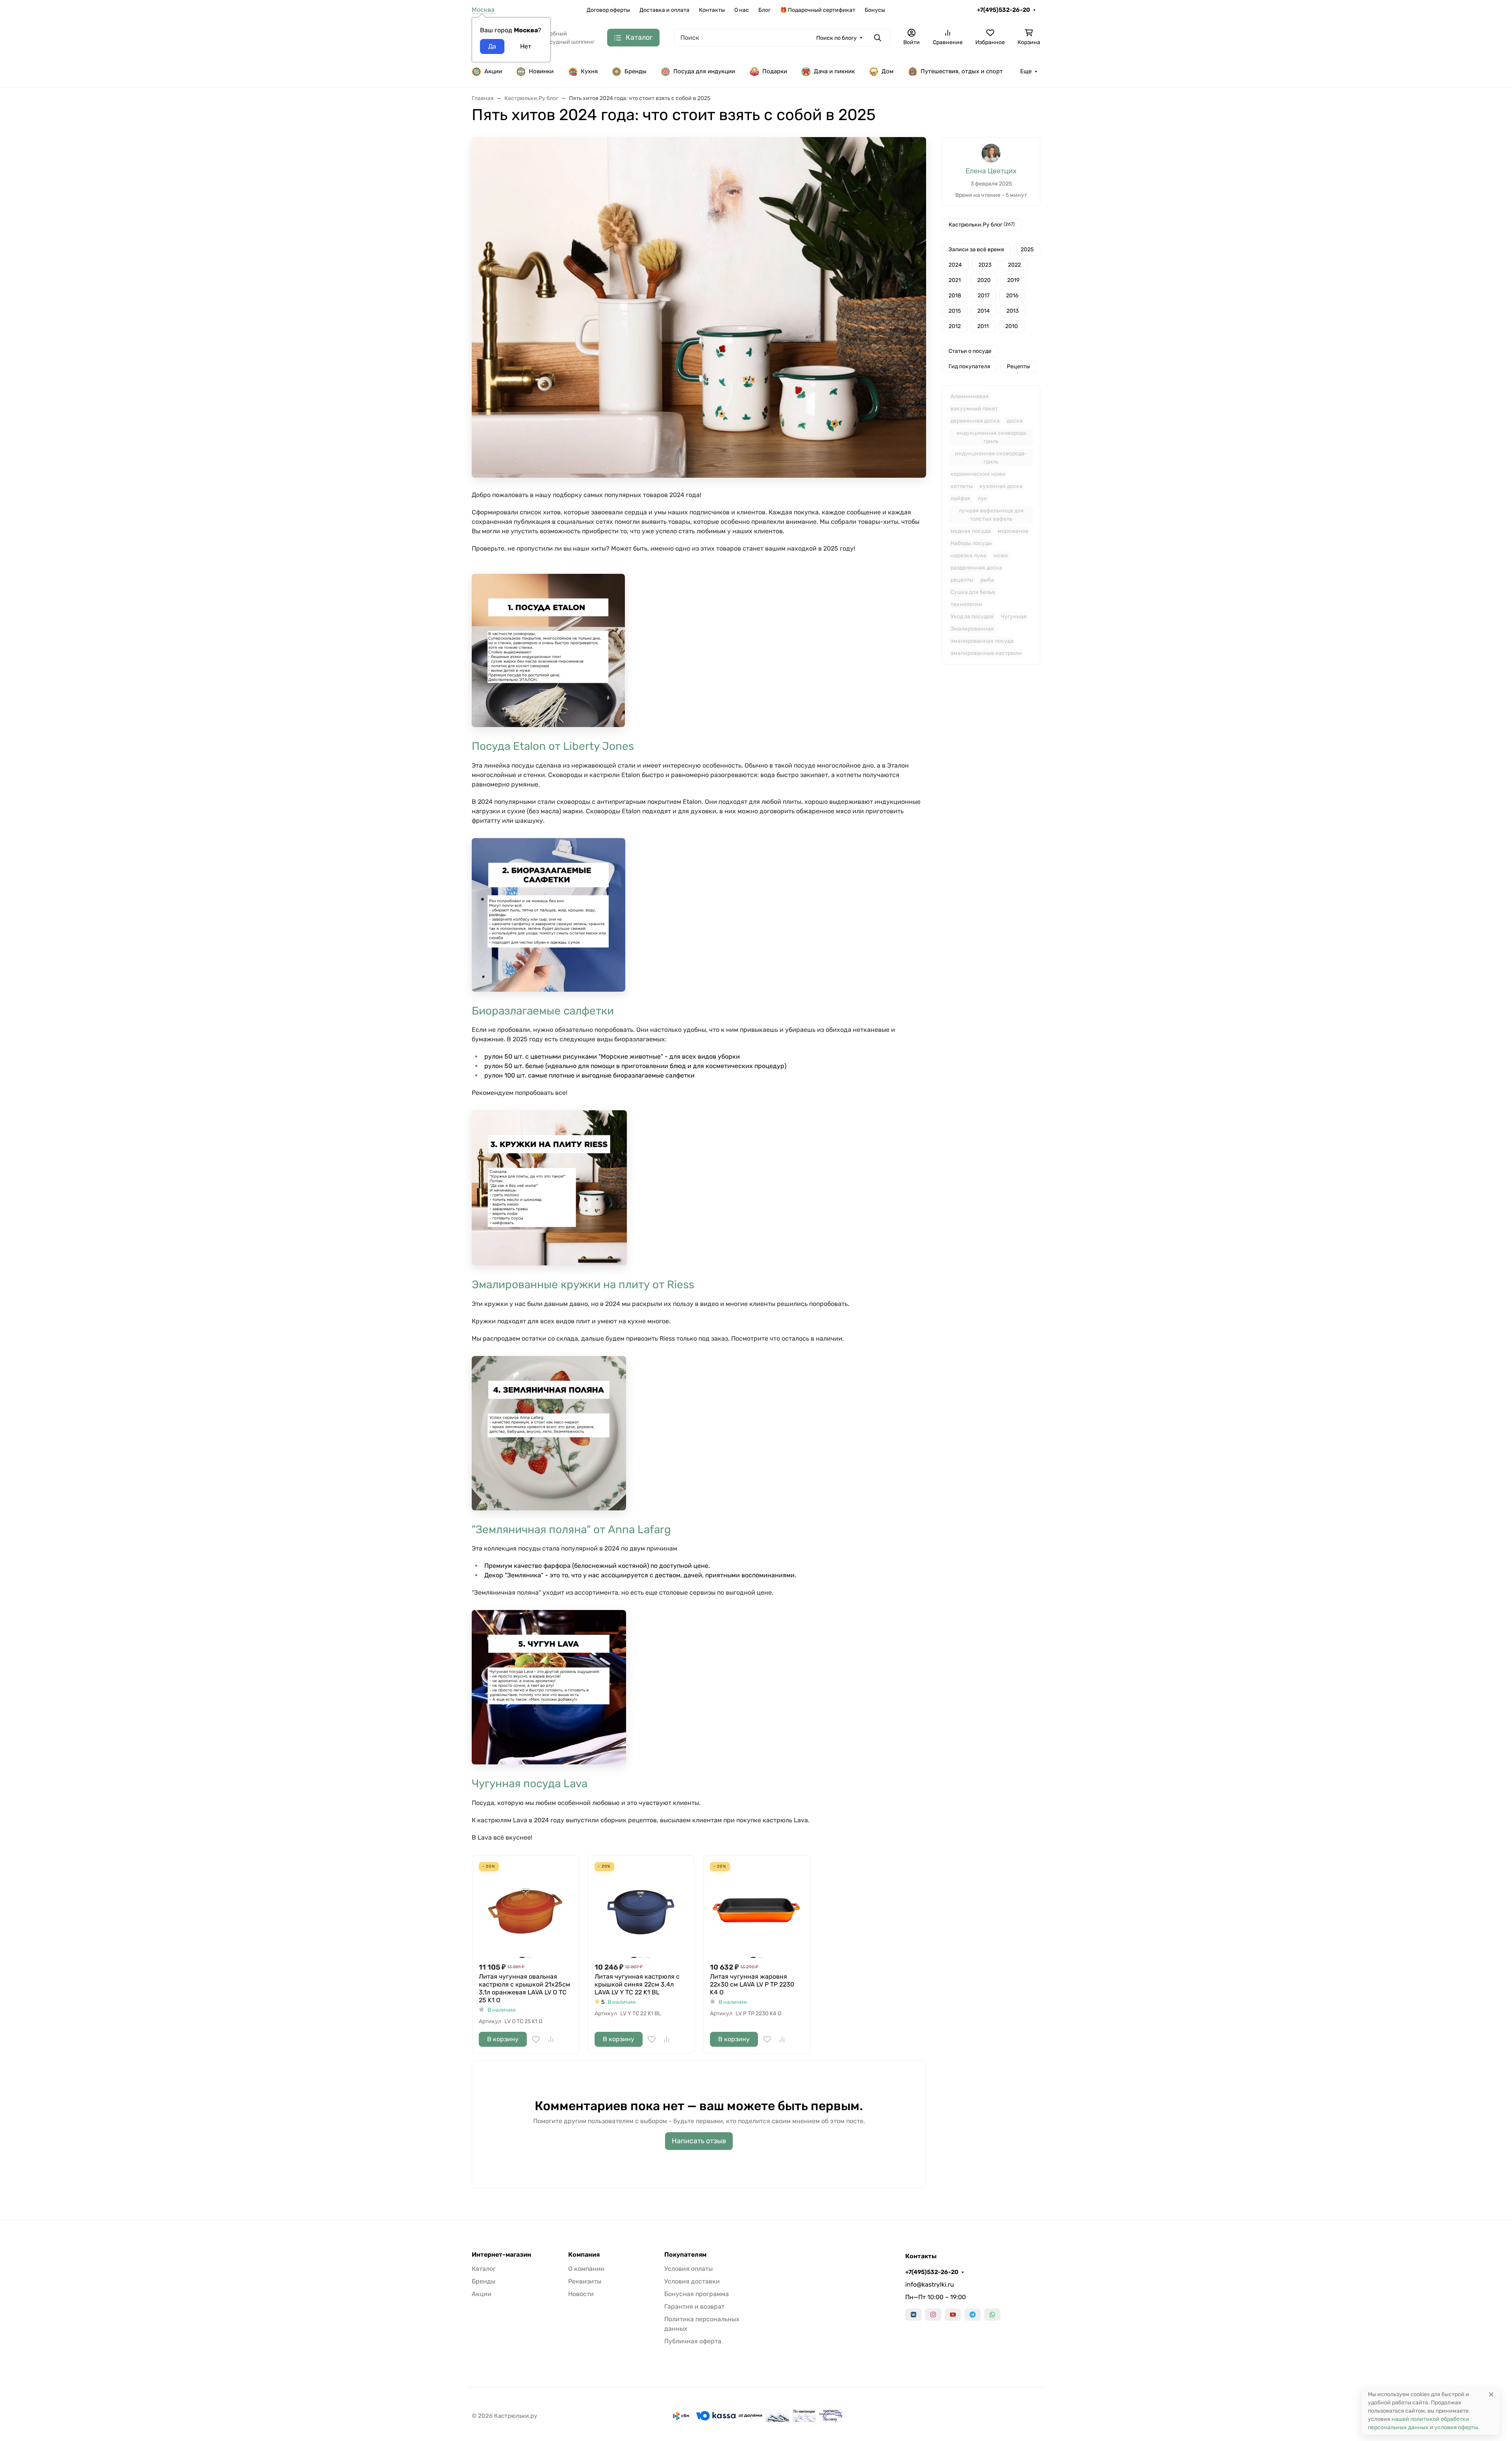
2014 (984, 311)
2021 (955, 280)
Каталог (484, 2269)
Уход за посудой (972, 617)
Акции (493, 71)
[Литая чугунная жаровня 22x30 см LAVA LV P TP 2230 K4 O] (757, 1909)
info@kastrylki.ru (930, 2284)
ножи (1001, 556)
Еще (1026, 71)
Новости (581, 2294)
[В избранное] (536, 2039)
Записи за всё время (976, 249)
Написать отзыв (699, 2141)
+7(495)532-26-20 (1003, 10)
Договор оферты (608, 10)
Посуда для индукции (704, 71)
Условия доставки (692, 2281)
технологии (966, 604)
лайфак (961, 498)
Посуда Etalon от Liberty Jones (553, 746)
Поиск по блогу (837, 38)
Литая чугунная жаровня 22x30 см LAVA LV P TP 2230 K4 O (752, 1984)
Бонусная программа (697, 2294)
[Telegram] (973, 2315)
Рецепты (1018, 366)
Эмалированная (972, 629)
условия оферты (1456, 2427)
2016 (1012, 296)
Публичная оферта (693, 2341)
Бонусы (875, 10)
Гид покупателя (969, 366)
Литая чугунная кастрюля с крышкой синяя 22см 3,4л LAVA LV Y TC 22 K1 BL (637, 1984)
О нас (742, 10)
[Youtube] (953, 2315)
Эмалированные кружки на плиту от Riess (583, 1284)
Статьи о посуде (970, 351)
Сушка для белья (973, 592)
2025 (1027, 249)
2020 (984, 280)
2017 (984, 296)
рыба (987, 580)
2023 (985, 265)
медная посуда (971, 531)
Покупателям (685, 2255)
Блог (764, 10)
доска (1015, 421)
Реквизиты (585, 2281)
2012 (955, 326)
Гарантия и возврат (694, 2307)
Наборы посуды (971, 543)
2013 (1013, 311)
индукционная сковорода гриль (991, 437)
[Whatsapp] (992, 2315)
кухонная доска (1001, 486)
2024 (955, 265)
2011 (983, 326)
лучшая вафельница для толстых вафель (991, 515)
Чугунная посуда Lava (530, 1783)
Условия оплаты (688, 2269)
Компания (584, 2255)
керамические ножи (978, 474)
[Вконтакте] (913, 2315)
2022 (1014, 265)
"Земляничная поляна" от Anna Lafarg (571, 1529)
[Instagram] (933, 2315)
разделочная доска (976, 568)
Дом (888, 71)
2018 (955, 296)
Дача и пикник (834, 71)
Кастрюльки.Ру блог (982, 225)
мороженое (1013, 531)
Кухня (589, 71)
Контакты (712, 10)
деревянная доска (975, 421)
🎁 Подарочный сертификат (818, 10)
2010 (1012, 326)
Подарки (775, 71)
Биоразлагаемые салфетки (543, 1011)
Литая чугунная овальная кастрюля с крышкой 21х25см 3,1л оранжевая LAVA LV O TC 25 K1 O (524, 1988)
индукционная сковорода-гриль (991, 458)
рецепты (962, 580)
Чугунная (1014, 617)
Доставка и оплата (664, 10)
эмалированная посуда (982, 641)
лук (982, 498)
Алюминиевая (970, 396)
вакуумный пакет (974, 409)
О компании (586, 2269)
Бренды (636, 71)
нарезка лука (968, 556)
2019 (1013, 280)
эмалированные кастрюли (986, 653)
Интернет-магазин (501, 2255)
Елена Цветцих (991, 171)
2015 (955, 311)
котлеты (962, 486)
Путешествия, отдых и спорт (962, 71)
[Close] (1491, 2394)
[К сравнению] (551, 2039)
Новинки (541, 71)
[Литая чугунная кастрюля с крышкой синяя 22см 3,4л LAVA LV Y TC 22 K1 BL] (641, 1909)
